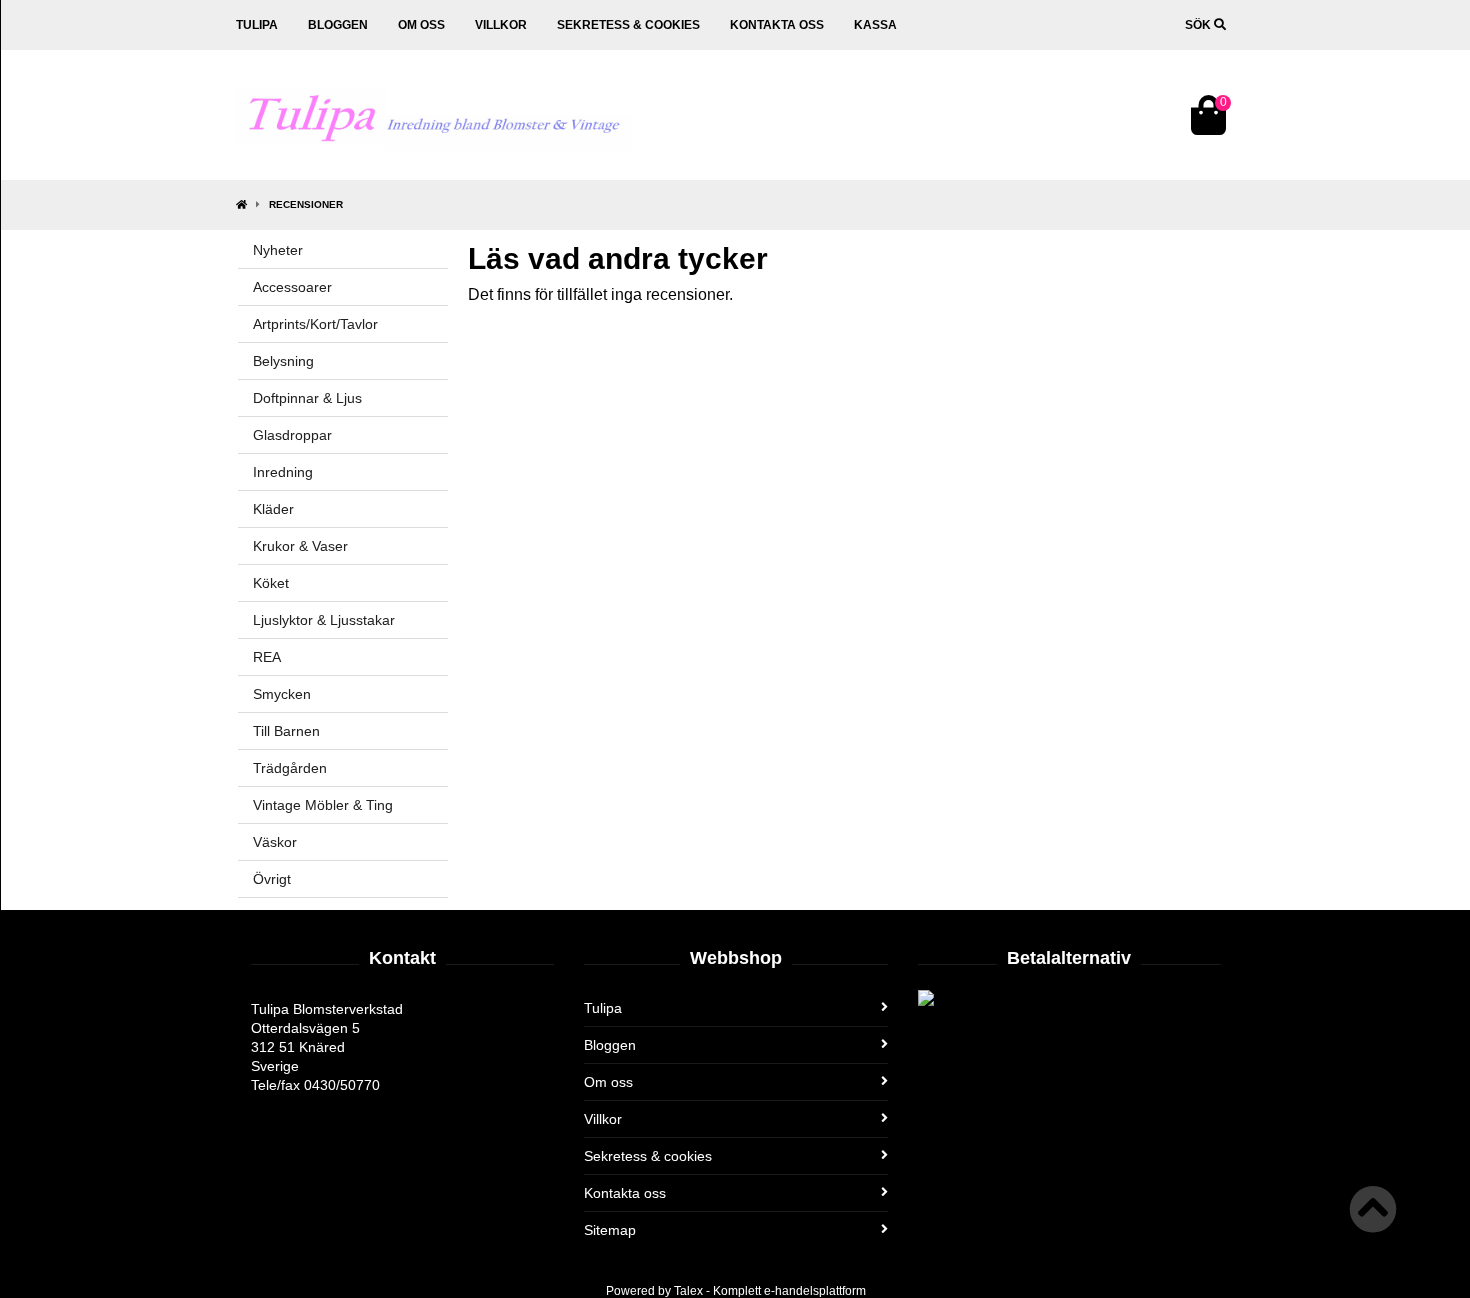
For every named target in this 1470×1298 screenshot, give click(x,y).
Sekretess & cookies (628, 25)
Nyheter (278, 250)
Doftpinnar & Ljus (307, 398)
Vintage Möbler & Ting (323, 805)
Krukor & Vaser (300, 546)
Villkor (501, 25)
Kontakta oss (777, 25)
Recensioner (306, 204)
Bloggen (338, 25)
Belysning (283, 361)
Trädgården (290, 768)
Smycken (282, 694)
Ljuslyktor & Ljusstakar (324, 620)
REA (267, 657)
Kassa (875, 25)
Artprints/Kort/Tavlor (315, 324)
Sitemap (610, 1230)
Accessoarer (292, 287)
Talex (688, 1291)
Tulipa (257, 25)
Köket (271, 583)
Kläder (273, 509)
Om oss (421, 25)
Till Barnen (286, 731)
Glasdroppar (292, 435)
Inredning (283, 472)
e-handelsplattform (815, 1291)
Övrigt (272, 879)
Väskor (275, 842)
